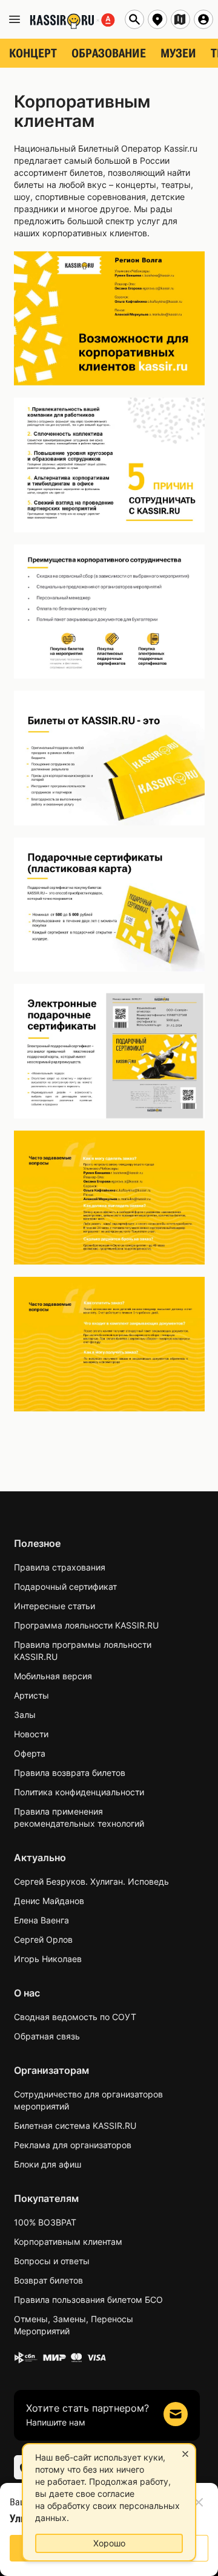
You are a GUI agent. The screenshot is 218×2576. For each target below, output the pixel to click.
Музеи (178, 53)
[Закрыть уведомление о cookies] (185, 2454)
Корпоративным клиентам (68, 2242)
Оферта (30, 1753)
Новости (31, 1734)
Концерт (33, 53)
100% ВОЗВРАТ (45, 2222)
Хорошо (109, 2543)
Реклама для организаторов (73, 2145)
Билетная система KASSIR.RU (75, 2126)
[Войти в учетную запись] (203, 19)
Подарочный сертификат (65, 1587)
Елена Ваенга (41, 1920)
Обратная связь (47, 2036)
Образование (109, 53)
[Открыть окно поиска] (134, 19)
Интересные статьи (54, 1606)
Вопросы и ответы (52, 2261)
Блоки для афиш (48, 2164)
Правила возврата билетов (70, 1773)
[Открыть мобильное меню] (15, 19)
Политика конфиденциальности (79, 1792)
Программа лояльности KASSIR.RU (86, 1625)
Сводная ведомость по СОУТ (75, 2017)
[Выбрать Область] (180, 19)
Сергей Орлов (43, 1939)
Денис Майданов (49, 1901)
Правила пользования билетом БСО (88, 2300)
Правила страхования (60, 1567)
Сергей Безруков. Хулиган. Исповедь (91, 1881)
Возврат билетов (48, 2280)
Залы (25, 1715)
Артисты (31, 1695)
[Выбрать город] (157, 19)
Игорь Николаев (48, 1959)
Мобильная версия (53, 1676)
